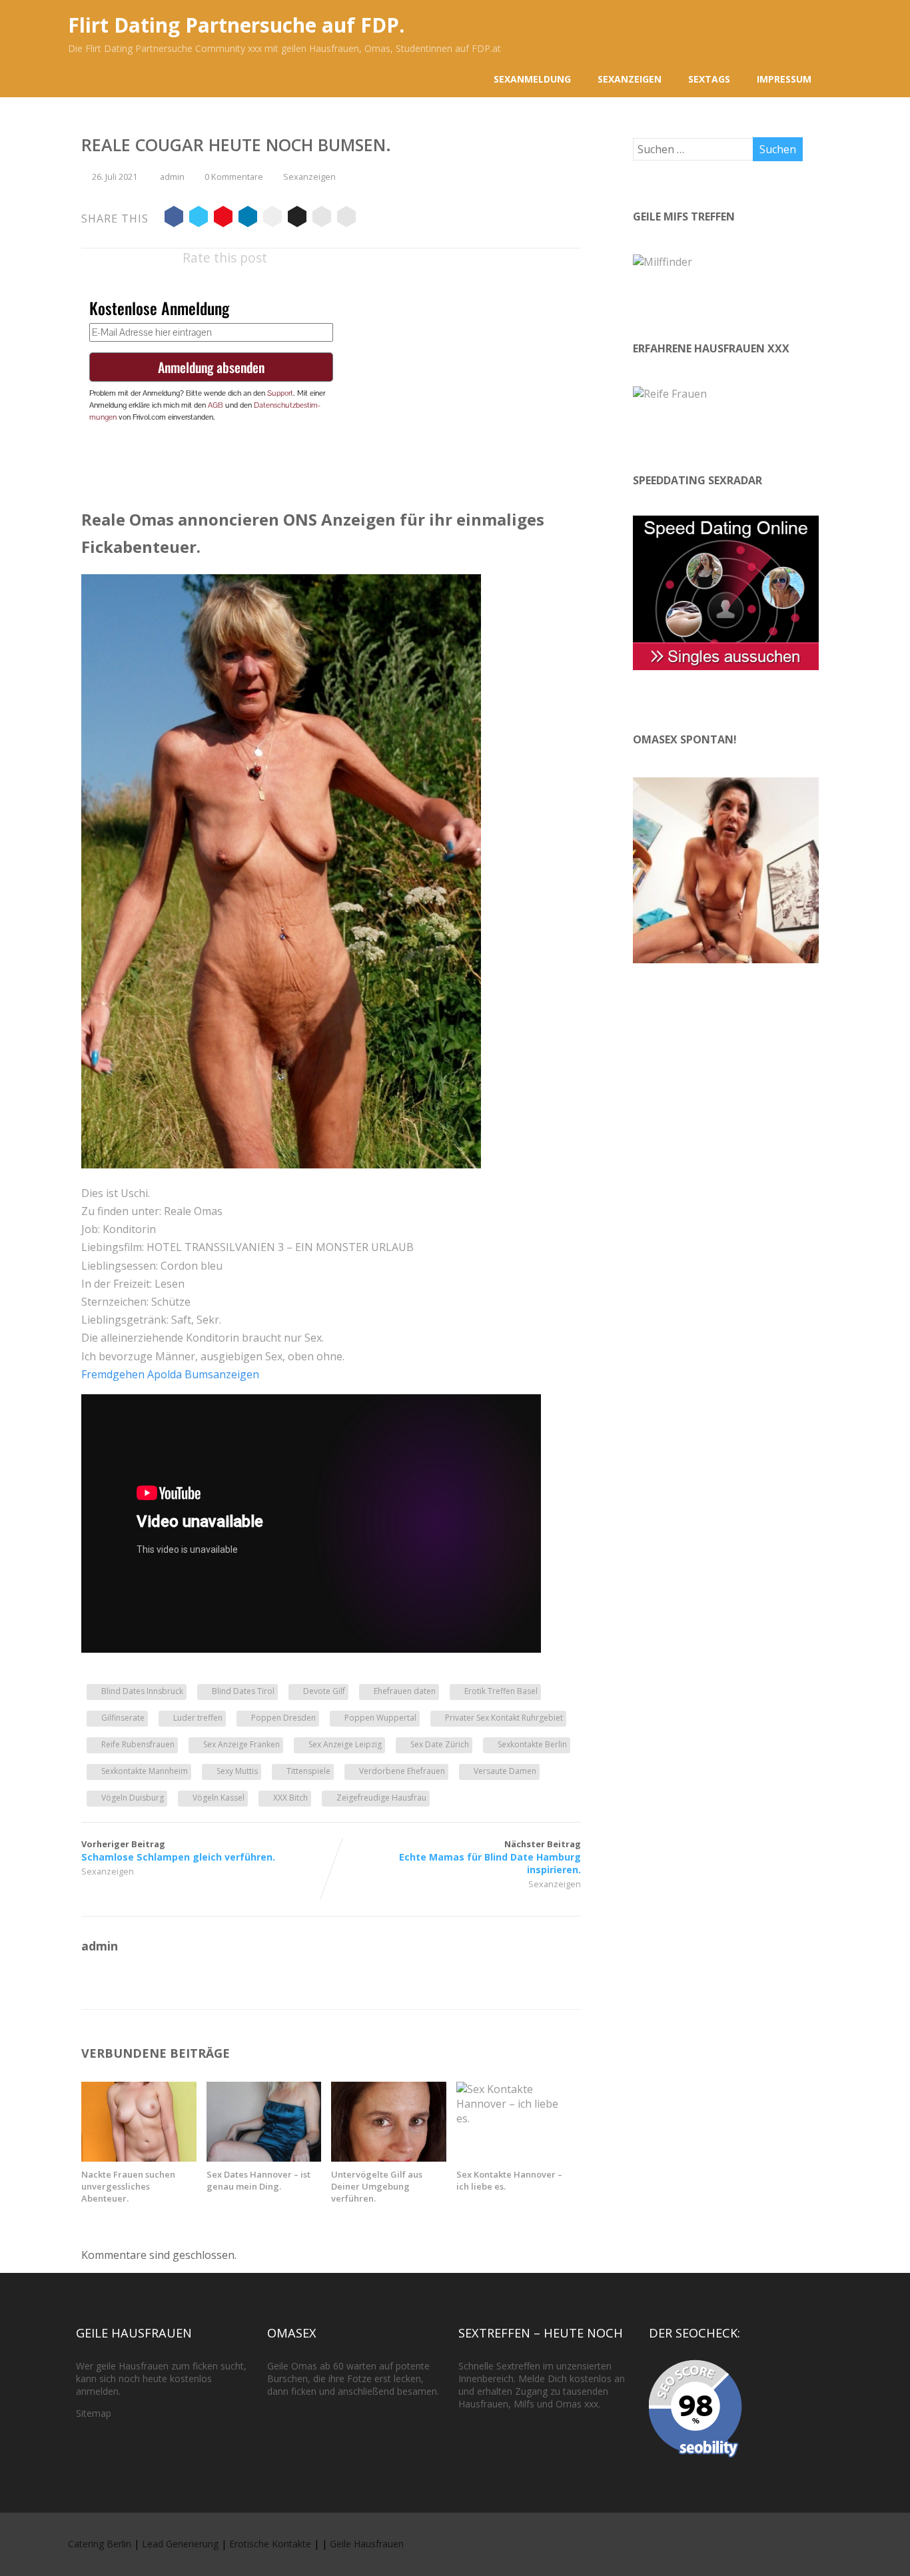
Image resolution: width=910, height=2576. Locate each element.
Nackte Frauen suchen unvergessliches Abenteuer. (128, 2186)
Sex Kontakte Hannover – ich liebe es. (509, 2180)
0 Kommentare (234, 177)
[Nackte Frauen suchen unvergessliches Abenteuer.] (139, 2158)
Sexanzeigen (630, 79)
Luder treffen (198, 1718)
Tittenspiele (308, 1771)
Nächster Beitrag (490, 1857)
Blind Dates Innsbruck (142, 1691)
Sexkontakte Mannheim (145, 1771)
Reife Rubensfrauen (138, 1744)
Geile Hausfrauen (367, 2544)
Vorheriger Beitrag (178, 1851)
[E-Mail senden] (322, 218)
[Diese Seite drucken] (346, 218)
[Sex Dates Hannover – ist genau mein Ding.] (264, 2158)
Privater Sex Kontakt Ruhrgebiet (504, 1718)
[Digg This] (297, 218)
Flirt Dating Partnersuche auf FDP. (236, 25)
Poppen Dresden (283, 1718)
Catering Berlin (100, 2544)
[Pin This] (223, 218)
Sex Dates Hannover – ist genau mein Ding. (258, 2180)
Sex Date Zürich (440, 1744)
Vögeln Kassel (219, 1798)
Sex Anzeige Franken (241, 1744)
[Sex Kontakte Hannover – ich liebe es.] (514, 2118)
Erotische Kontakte (270, 2544)
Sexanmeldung (532, 79)
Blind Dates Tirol (243, 1691)
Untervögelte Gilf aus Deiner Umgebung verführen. (377, 2186)
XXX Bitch (290, 1798)
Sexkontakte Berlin (532, 1744)
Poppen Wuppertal (380, 1718)
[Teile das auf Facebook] (174, 218)
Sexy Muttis (237, 1771)
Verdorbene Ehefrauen (402, 1771)
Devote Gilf (324, 1691)
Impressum (784, 79)
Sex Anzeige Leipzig (345, 1744)
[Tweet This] (199, 218)
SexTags (709, 79)
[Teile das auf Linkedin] (248, 218)
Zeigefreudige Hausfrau (381, 1798)
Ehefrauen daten (405, 1691)
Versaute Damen (505, 1771)
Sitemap (94, 2413)
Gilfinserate (123, 1718)
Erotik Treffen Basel (501, 1691)
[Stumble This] (272, 218)
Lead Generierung (180, 2544)
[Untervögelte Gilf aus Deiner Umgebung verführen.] (389, 2158)
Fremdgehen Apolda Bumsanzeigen (170, 1374)
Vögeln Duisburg (133, 1798)
